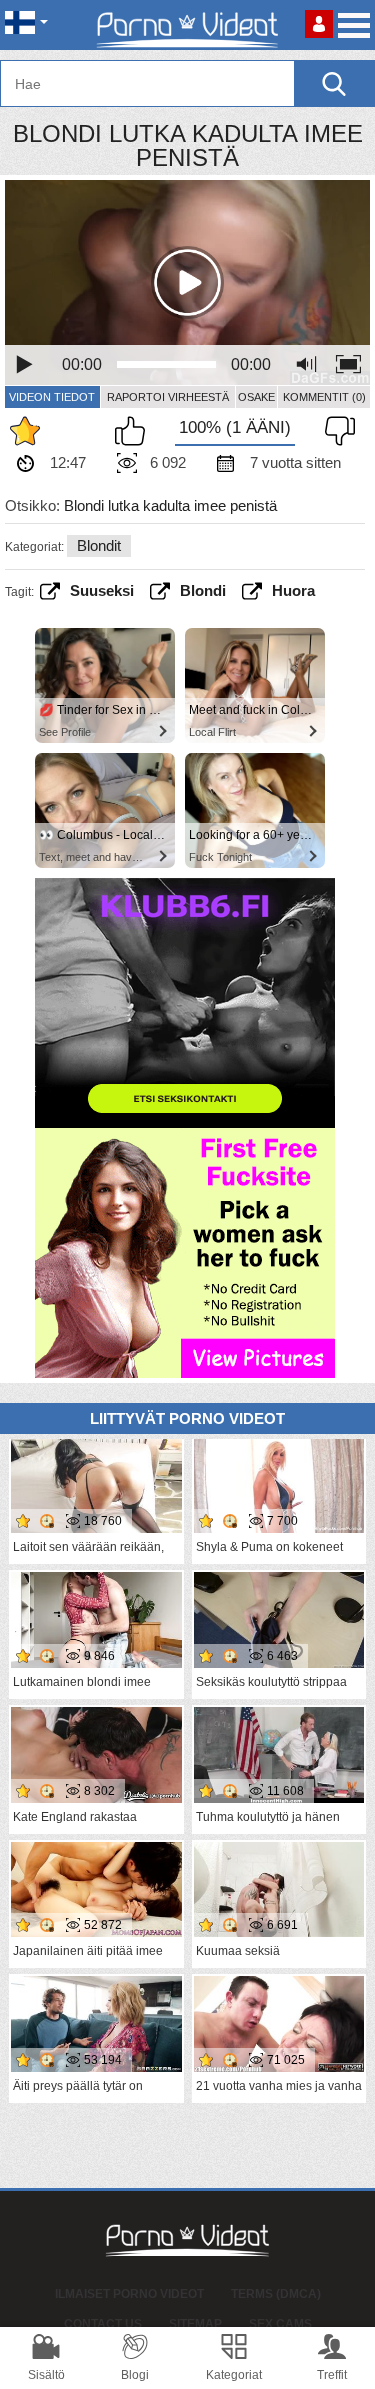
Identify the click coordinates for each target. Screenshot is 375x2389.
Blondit (99, 545)
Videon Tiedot (52, 397)
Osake (256, 397)
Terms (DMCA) (276, 2294)
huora (293, 590)
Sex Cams (280, 2324)
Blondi (203, 590)
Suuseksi (102, 590)
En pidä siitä (335, 431)
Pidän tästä (135, 431)
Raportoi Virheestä (168, 397)
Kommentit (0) (324, 397)
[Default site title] (188, 25)
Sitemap (195, 2324)
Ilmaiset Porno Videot (129, 2294)
